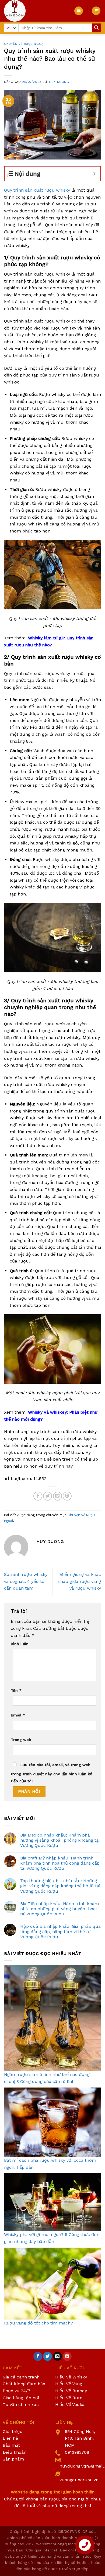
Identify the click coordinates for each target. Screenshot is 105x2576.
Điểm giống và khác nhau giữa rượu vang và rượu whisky (79, 1581)
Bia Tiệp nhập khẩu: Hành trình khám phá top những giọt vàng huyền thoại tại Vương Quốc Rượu (59, 1909)
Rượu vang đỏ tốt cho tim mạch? (38, 2323)
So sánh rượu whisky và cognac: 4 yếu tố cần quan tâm (26, 1581)
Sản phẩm (13, 2459)
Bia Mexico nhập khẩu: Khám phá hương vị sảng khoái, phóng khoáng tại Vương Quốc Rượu (60, 1840)
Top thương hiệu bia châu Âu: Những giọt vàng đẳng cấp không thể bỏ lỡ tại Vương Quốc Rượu (60, 1886)
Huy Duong (59, 82)
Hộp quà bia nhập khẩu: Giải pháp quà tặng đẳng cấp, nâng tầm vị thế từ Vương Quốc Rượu (60, 1931)
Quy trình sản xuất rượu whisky (37, 190)
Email (18, 1715)
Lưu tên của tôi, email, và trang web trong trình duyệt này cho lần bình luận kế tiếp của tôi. (51, 1773)
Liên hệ (10, 2438)
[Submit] (96, 28)
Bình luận (20, 1644)
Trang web (21, 1740)
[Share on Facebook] (38, 1496)
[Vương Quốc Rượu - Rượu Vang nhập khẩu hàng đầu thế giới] (35, 11)
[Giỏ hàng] (96, 11)
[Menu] (79, 11)
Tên (16, 1691)
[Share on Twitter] (48, 1496)
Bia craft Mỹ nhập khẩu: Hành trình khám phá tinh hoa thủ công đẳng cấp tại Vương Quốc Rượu (60, 1863)
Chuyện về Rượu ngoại (24, 44)
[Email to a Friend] (57, 1496)
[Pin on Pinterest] (67, 1496)
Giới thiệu (13, 2431)
